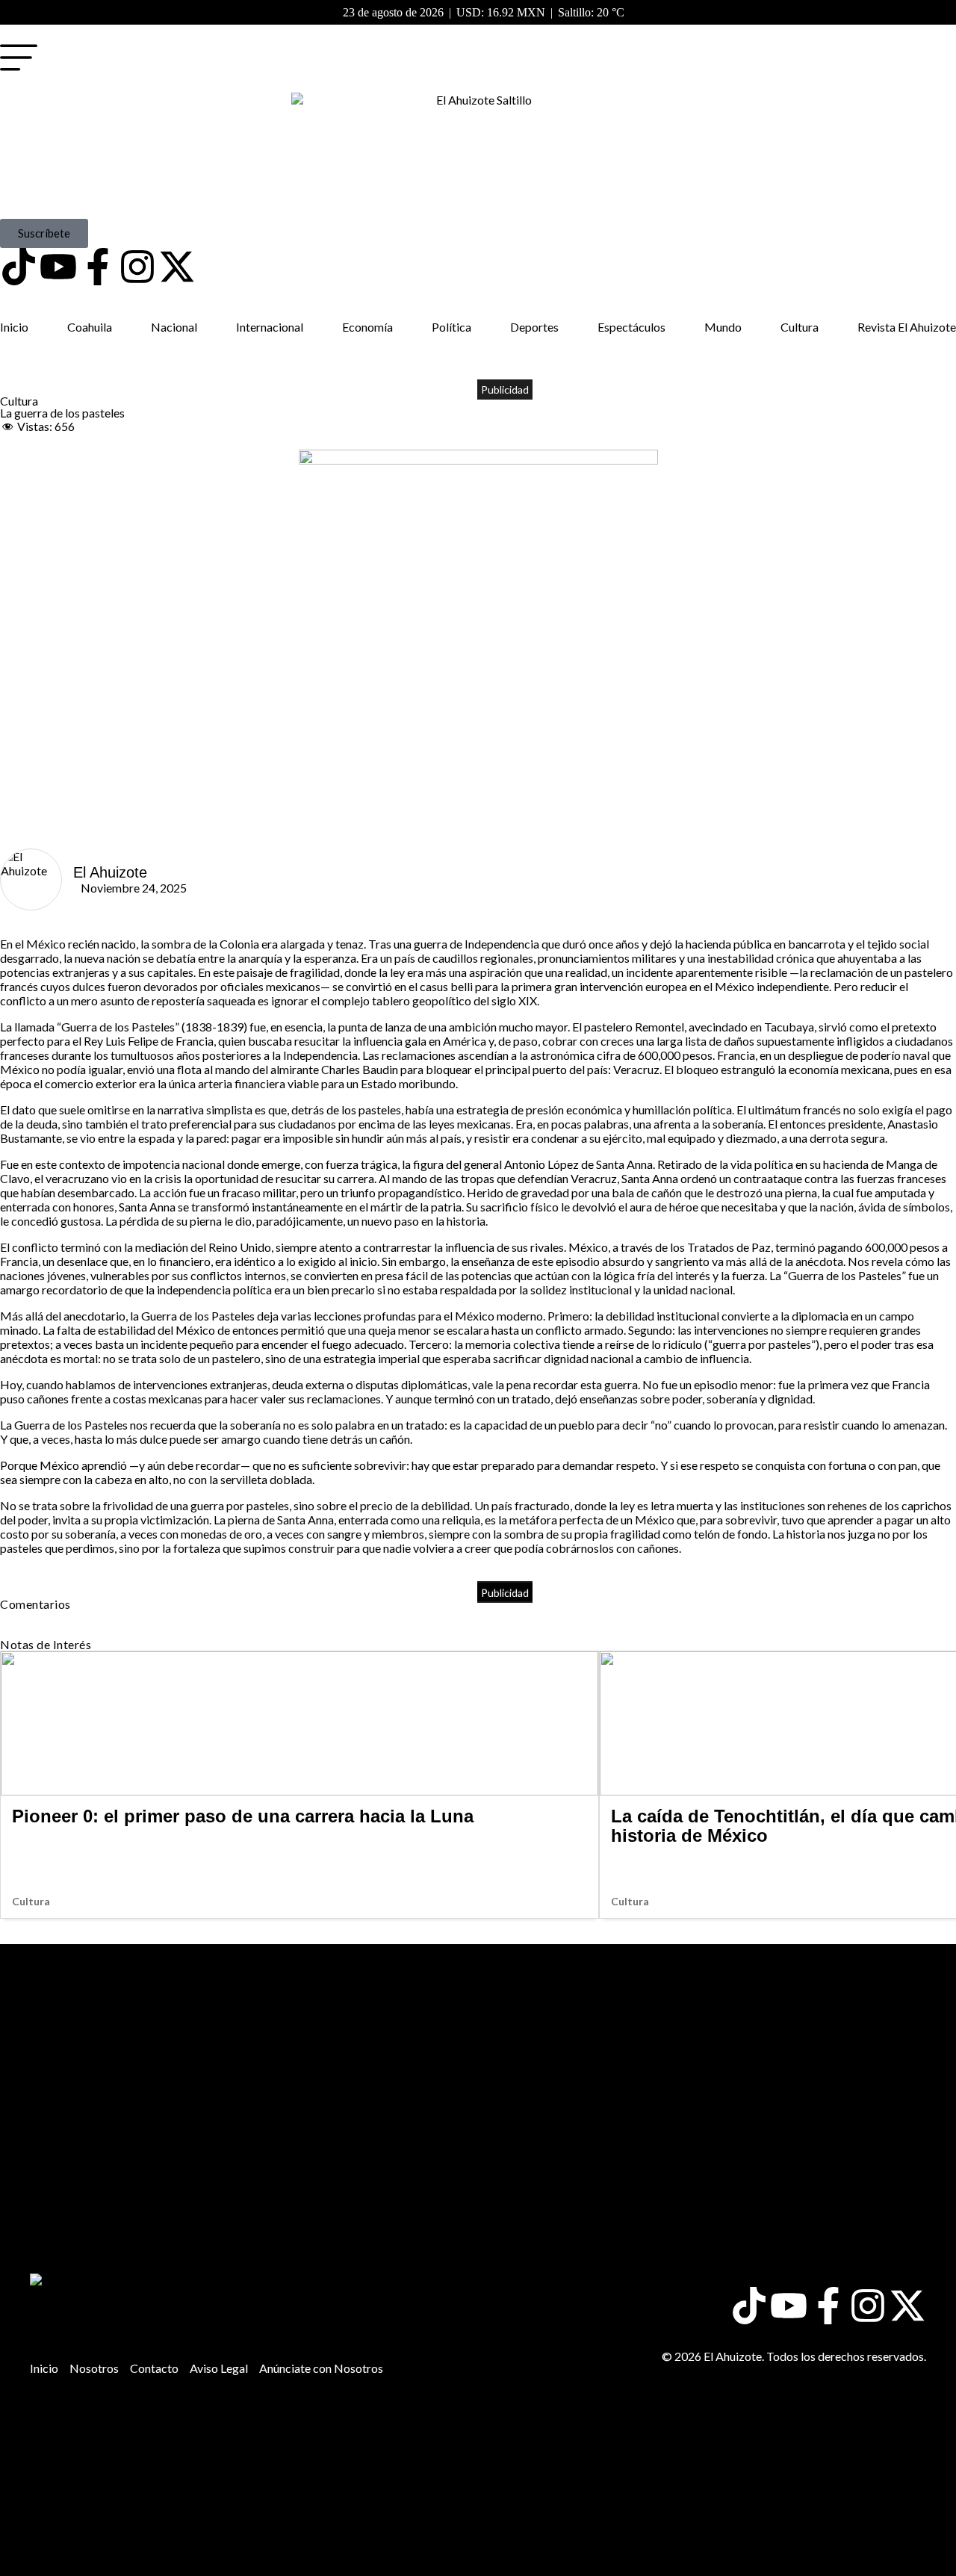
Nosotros (94, 2368)
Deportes (534, 327)
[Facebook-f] (98, 267)
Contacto (154, 2368)
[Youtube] (58, 267)
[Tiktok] (19, 267)
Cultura (800, 327)
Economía (367, 327)
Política (451, 327)
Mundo (723, 327)
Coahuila (90, 327)
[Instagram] (137, 267)
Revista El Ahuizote (907, 327)
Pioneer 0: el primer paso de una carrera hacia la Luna (243, 1816)
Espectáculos (631, 327)
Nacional (174, 327)
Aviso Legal (219, 2368)
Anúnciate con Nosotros (321, 2368)
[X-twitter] (177, 267)
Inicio (14, 327)
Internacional (270, 327)
